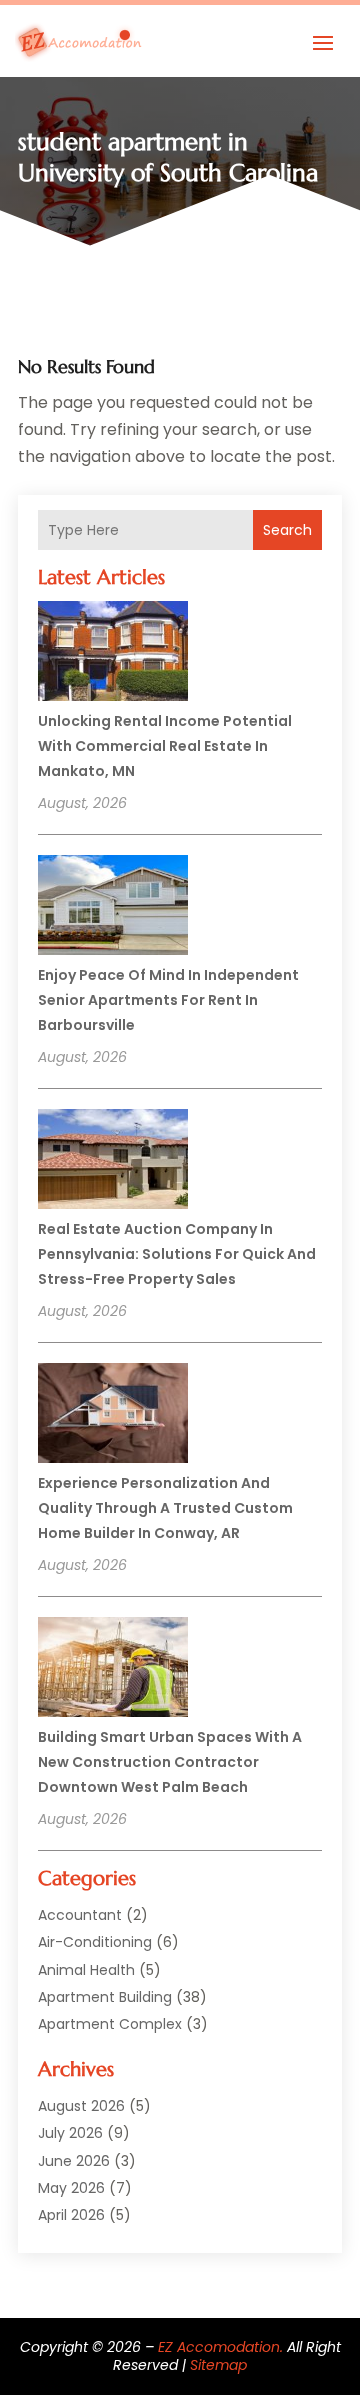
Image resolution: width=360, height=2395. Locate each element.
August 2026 (81, 2106)
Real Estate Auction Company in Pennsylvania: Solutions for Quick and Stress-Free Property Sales (177, 1254)
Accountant (80, 1915)
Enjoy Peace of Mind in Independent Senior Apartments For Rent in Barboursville (168, 1000)
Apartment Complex (110, 2024)
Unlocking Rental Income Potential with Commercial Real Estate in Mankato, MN (165, 746)
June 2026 (74, 2161)
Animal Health (86, 1970)
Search (287, 530)
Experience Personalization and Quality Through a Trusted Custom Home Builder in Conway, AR (165, 1508)
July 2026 (70, 2133)
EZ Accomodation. (220, 2347)
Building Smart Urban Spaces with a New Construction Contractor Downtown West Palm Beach (170, 1762)
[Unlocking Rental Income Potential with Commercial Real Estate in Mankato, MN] (113, 654)
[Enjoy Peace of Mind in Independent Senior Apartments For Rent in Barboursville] (113, 908)
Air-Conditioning (95, 1942)
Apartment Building (105, 1997)
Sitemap (218, 2365)
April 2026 (71, 2215)
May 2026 (71, 2188)
